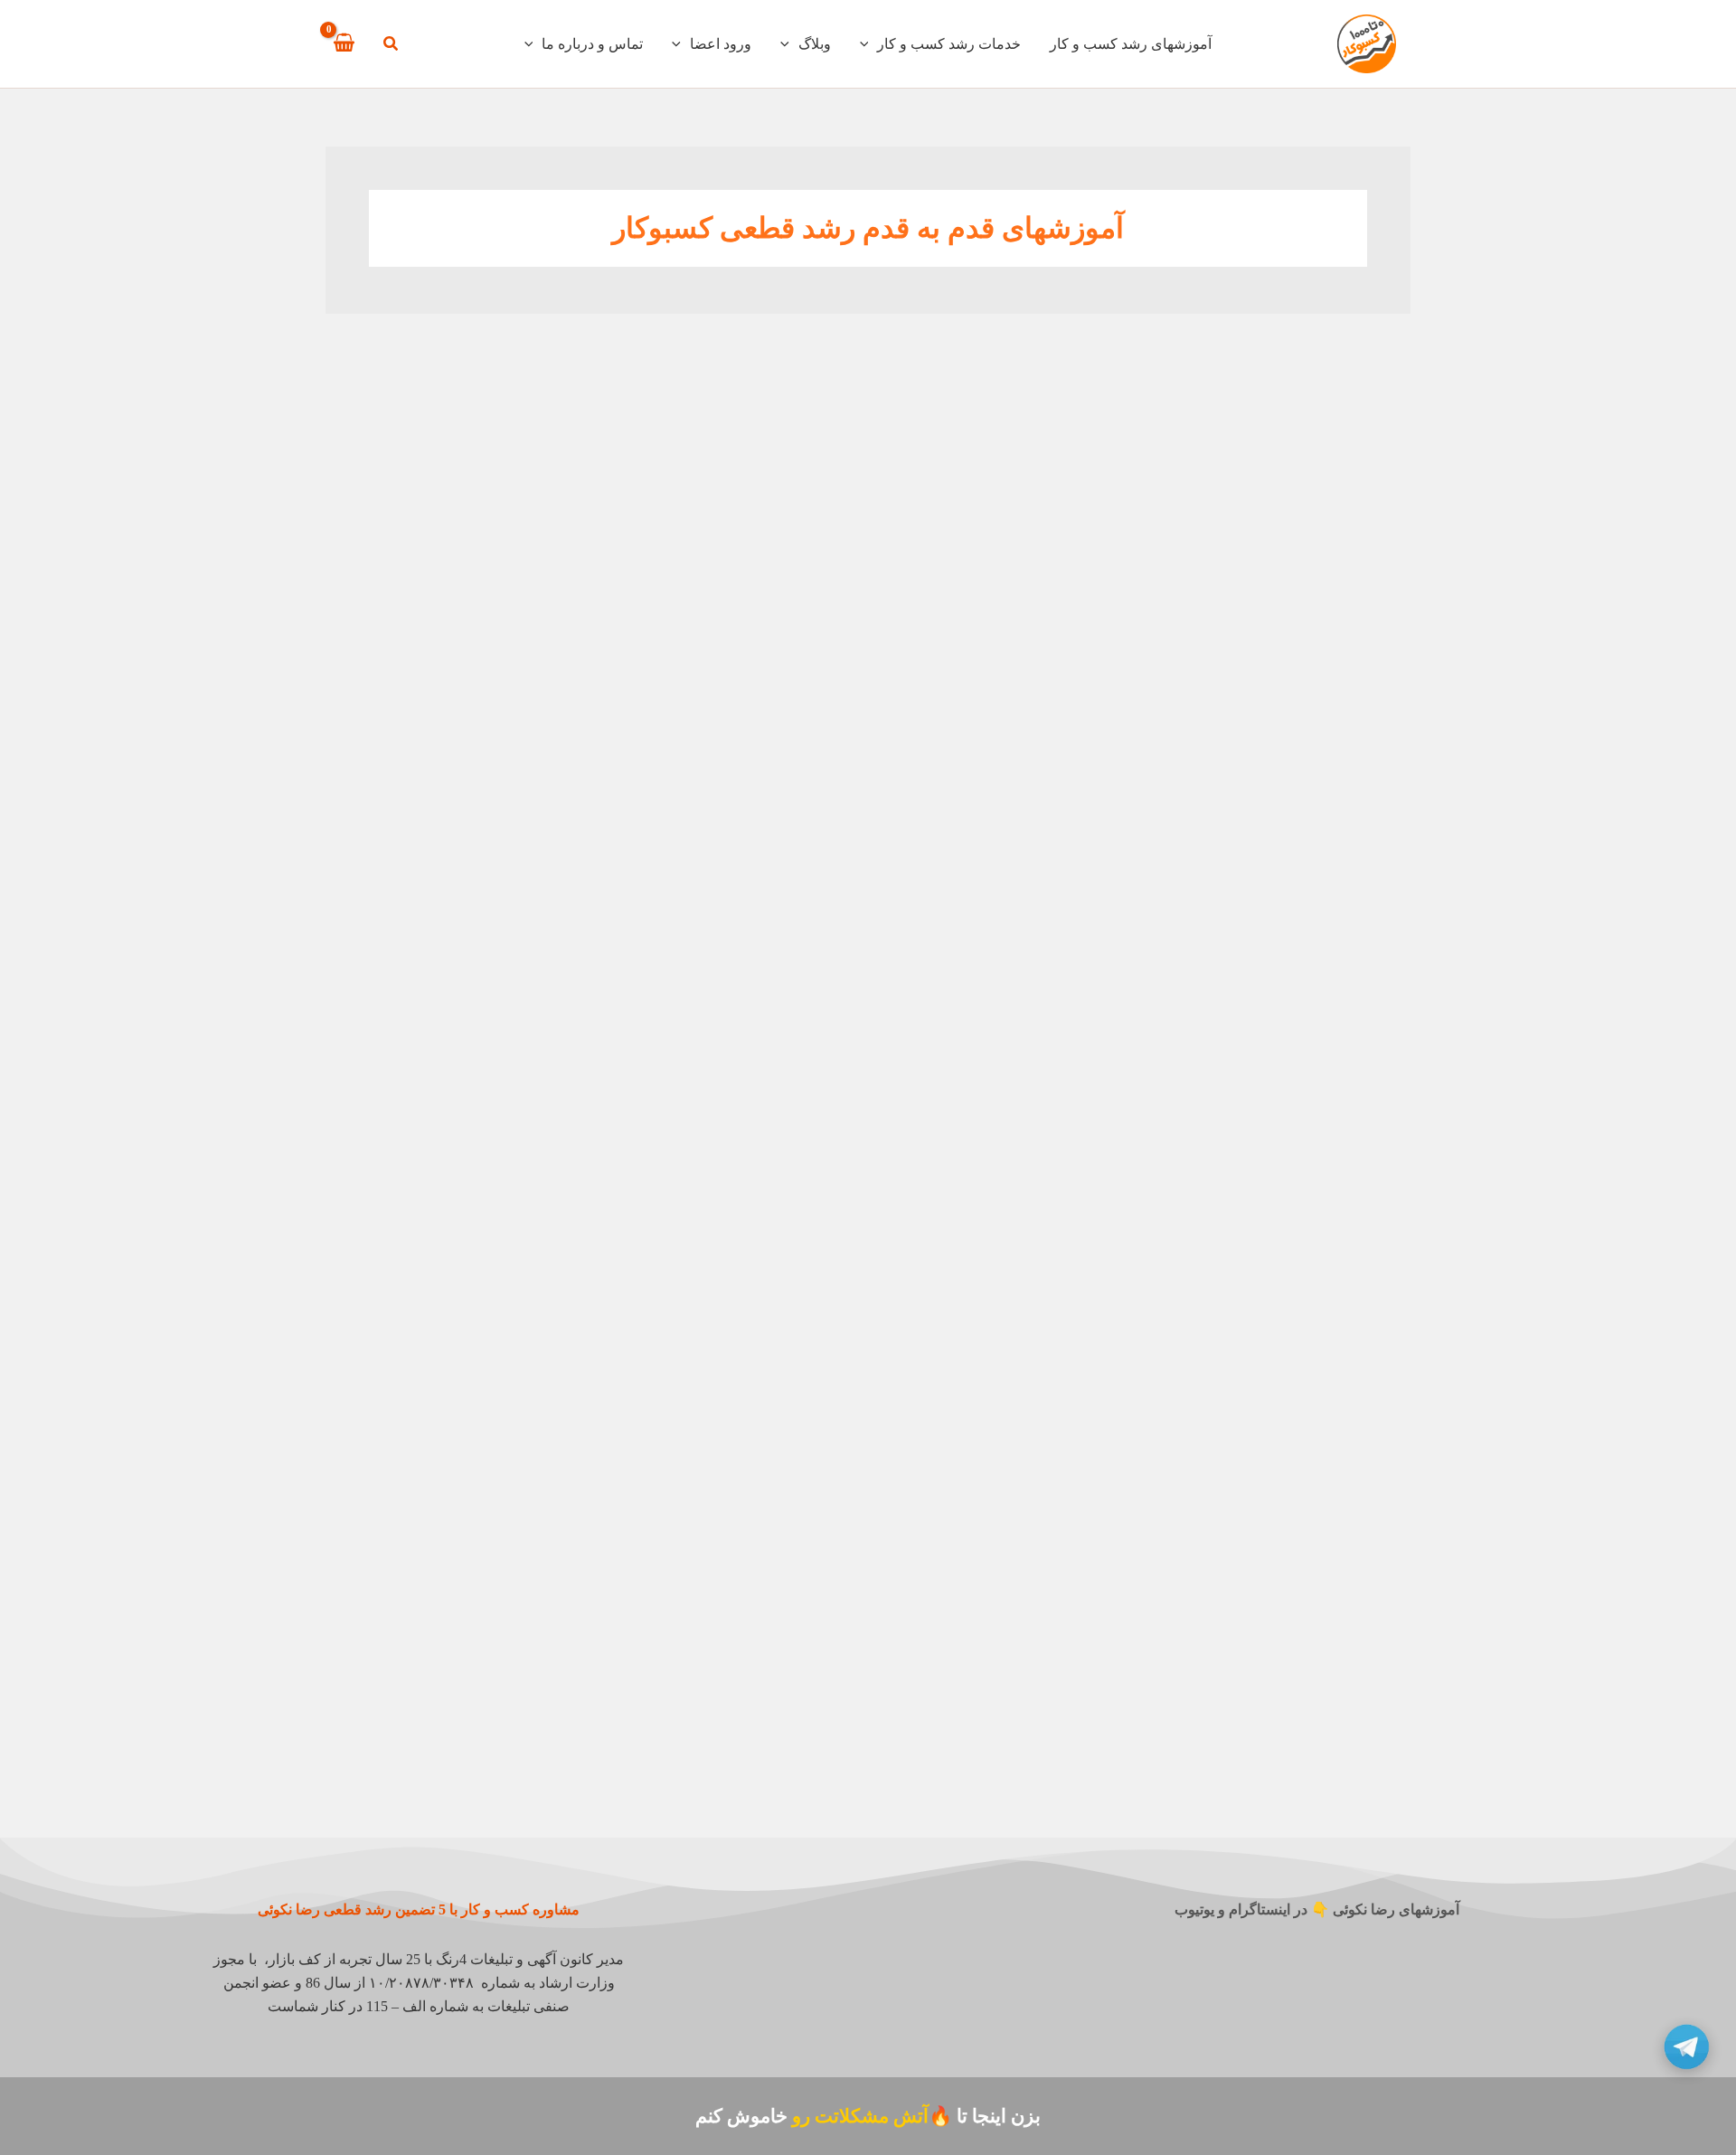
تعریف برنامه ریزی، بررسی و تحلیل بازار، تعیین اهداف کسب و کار (464, 925)
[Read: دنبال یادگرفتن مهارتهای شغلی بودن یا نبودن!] (736, 1667)
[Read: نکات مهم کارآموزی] (1293, 1667)
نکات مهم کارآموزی (1329, 1776)
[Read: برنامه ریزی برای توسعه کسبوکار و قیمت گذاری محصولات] (1293, 794)
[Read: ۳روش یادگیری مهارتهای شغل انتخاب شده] (1014, 1667)
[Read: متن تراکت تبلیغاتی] (1014, 496)
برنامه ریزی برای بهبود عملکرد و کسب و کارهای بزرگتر (473, 626)
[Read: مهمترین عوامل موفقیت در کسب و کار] (458, 1093)
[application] (869, 44)
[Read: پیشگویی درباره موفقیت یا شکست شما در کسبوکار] (1293, 1093)
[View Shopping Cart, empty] (344, 43)
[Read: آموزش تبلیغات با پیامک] (1293, 496)
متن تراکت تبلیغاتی (1053, 604)
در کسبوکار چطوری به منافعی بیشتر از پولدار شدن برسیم (740, 1223)
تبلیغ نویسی (802, 604)
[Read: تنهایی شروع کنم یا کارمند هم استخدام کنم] (736, 1391)
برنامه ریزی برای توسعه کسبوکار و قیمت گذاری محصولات (1312, 925)
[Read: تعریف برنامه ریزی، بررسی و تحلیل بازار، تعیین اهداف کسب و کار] (458, 794)
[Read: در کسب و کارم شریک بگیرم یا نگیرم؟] (1293, 1391)
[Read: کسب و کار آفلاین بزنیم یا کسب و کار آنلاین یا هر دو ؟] (1014, 1391)
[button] (390, 46)
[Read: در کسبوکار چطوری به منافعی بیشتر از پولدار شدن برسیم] (736, 1093)
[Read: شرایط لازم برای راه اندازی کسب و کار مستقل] (458, 1391)
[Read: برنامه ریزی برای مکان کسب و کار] (736, 794)
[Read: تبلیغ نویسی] (736, 496)
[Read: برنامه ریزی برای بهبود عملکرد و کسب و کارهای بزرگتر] (458, 496)
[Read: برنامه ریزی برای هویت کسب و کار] (1014, 794)
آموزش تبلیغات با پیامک (1315, 604)
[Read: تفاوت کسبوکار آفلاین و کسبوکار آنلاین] (1014, 1093)
